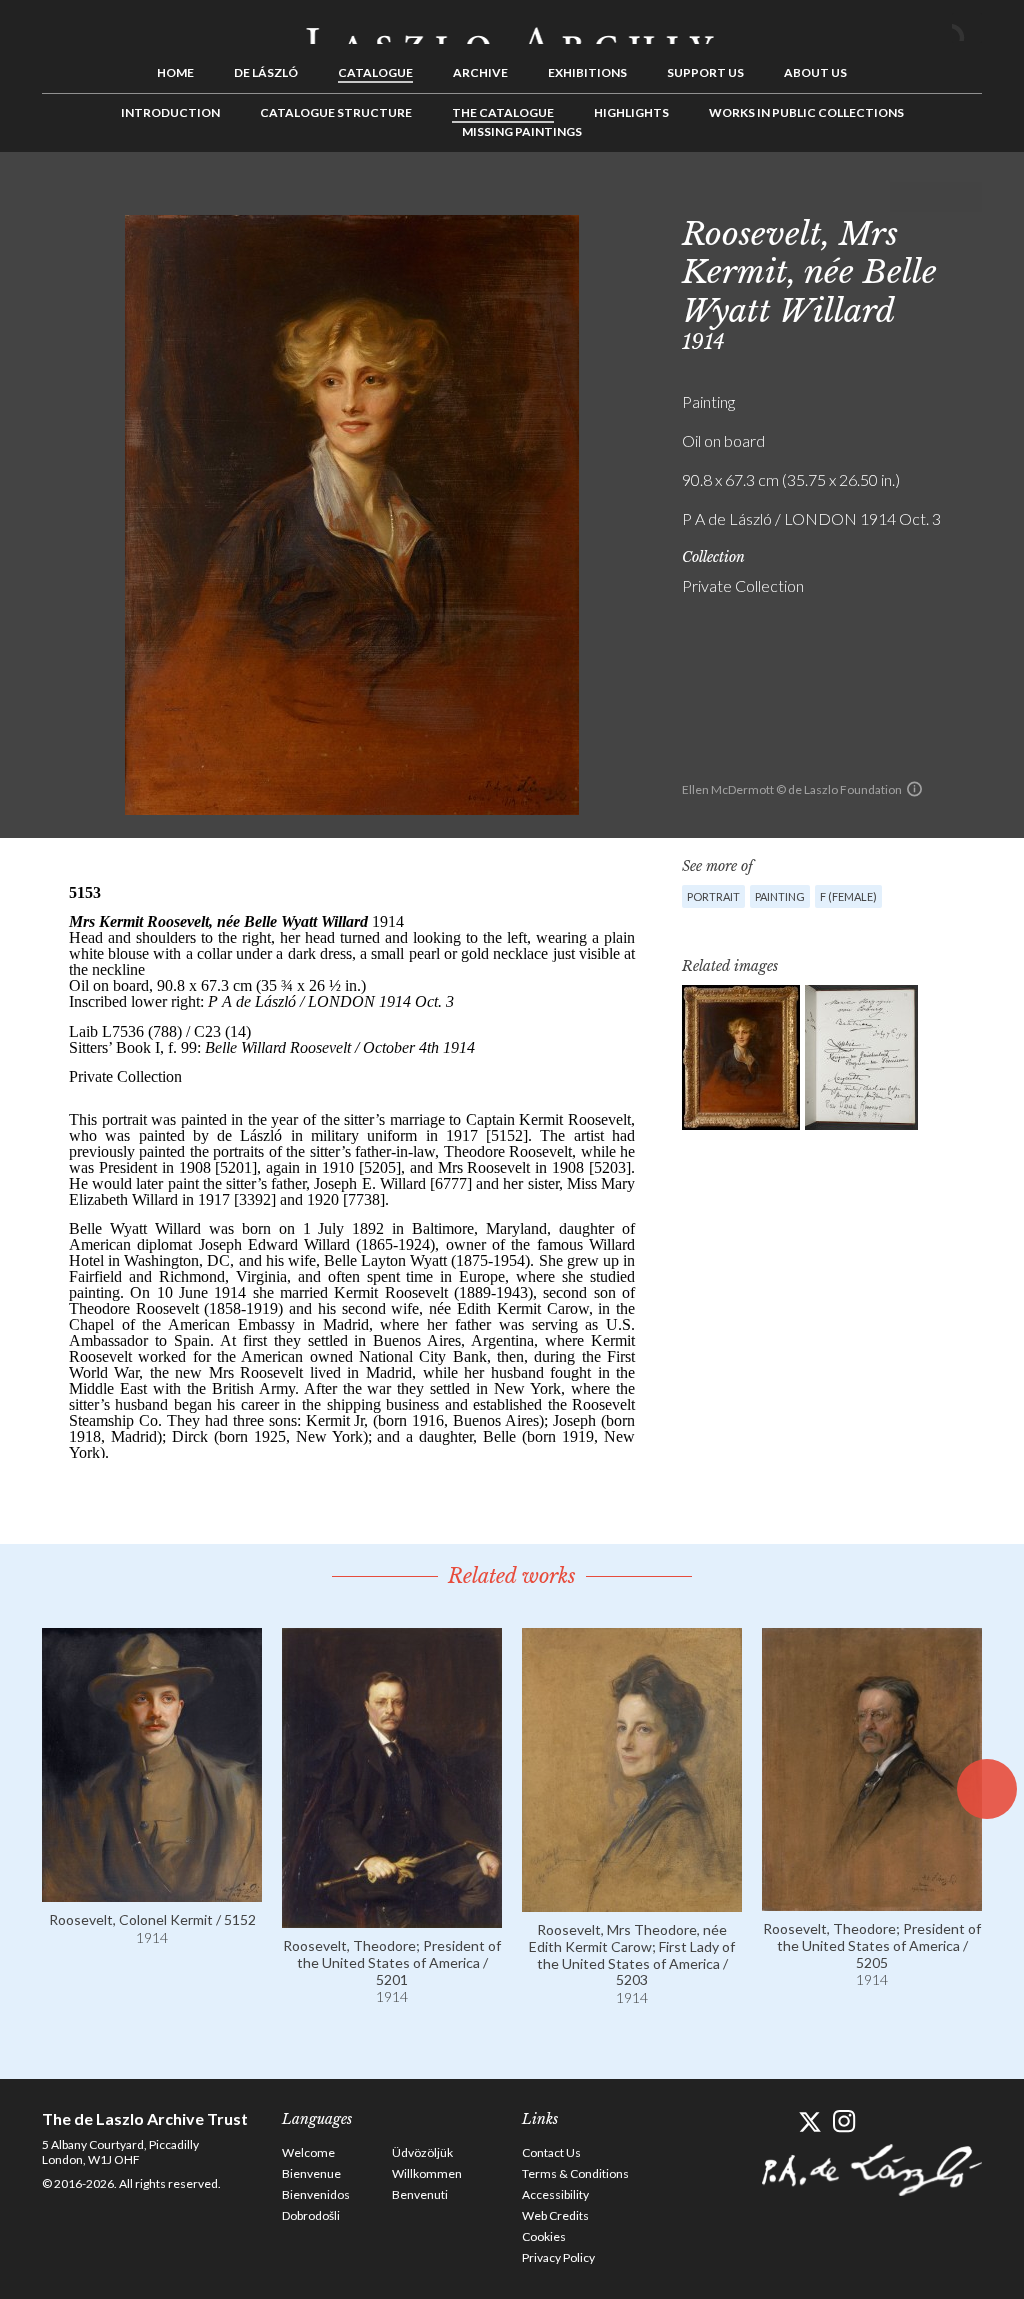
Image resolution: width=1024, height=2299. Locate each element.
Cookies (544, 2236)
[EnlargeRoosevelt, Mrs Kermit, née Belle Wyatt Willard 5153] (741, 1057)
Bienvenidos (316, 2194)
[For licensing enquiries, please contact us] (914, 789)
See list (936, 197)
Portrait (713, 896)
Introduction (170, 112)
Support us (705, 72)
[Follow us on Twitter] (809, 2121)
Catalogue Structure (336, 112)
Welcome (308, 2152)
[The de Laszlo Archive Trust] (512, 27)
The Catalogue (503, 112)
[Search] (967, 28)
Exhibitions (587, 72)
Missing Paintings (522, 131)
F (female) (848, 896)
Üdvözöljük (422, 2152)
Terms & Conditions (575, 2173)
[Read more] (152, 1892)
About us (815, 72)
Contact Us (551, 2152)
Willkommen (427, 2173)
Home (175, 72)
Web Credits (555, 2215)
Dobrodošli (311, 2215)
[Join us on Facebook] (774, 2121)
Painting (780, 896)
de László (266, 72)
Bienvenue (311, 2173)
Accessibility (555, 2194)
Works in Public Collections (806, 112)
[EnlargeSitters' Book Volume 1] (861, 1057)
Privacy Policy (558, 2257)
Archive (480, 72)
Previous (905, 197)
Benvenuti (420, 2194)
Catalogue (375, 72)
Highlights (631, 112)
